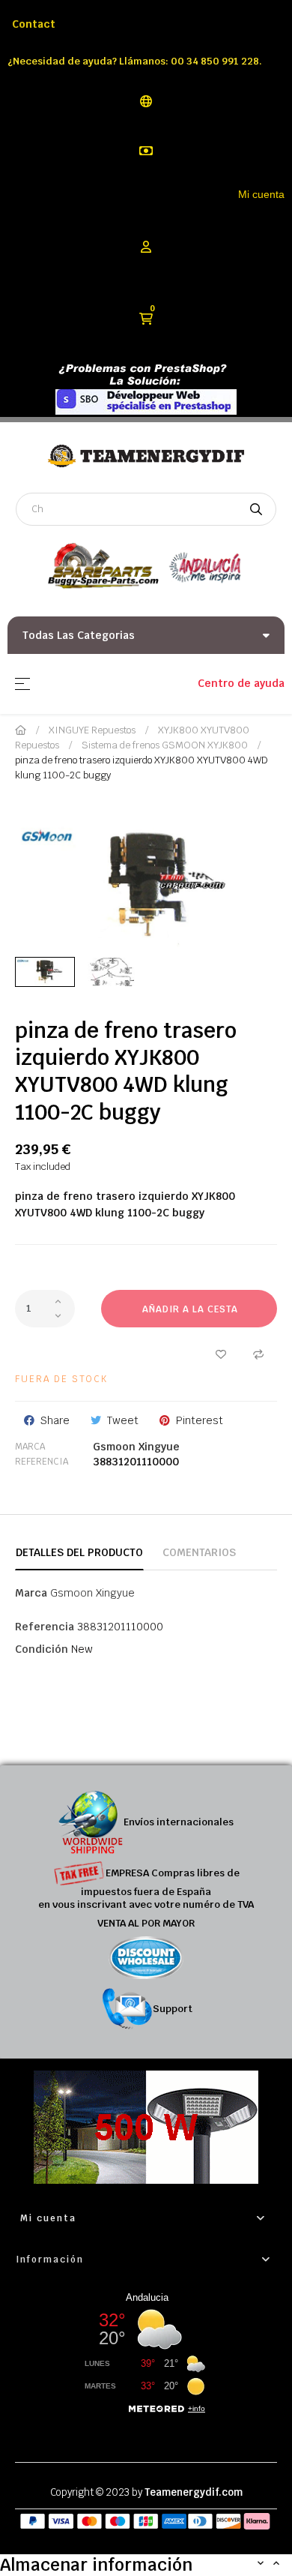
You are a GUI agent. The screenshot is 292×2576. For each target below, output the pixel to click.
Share (55, 1420)
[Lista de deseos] (221, 1354)
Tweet (123, 1420)
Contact (34, 24)
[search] (256, 509)
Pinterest (200, 1420)
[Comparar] (258, 1354)
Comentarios (199, 1552)
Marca (30, 1447)
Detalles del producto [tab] (79, 1552)
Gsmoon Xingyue (136, 1447)
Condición (42, 1649)
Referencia (42, 1462)
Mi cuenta (261, 194)
